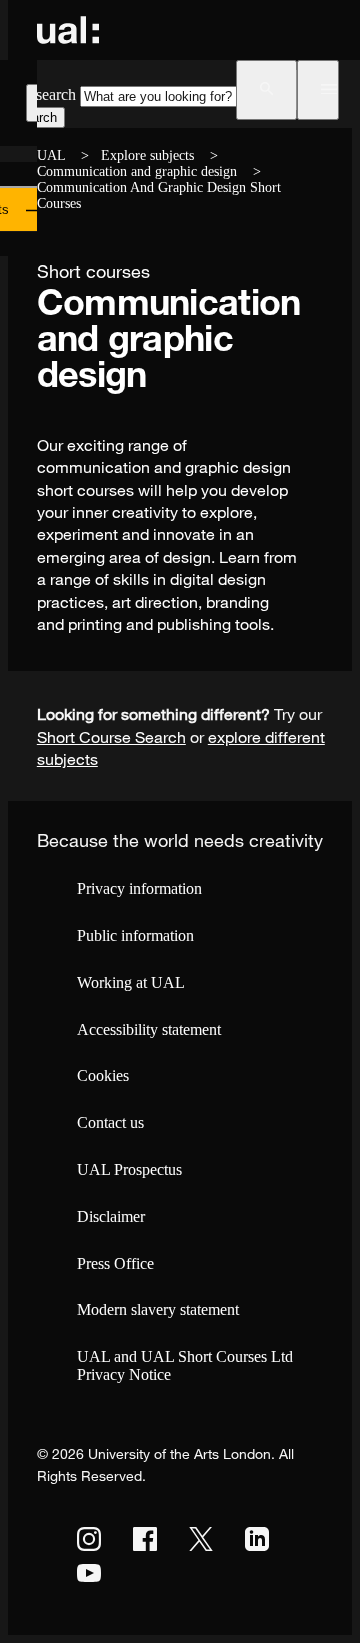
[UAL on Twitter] (201, 1539)
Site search (42, 94)
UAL (51, 155)
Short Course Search (111, 737)
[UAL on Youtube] (89, 1573)
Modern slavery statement (158, 1309)
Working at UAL (131, 982)
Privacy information (139, 888)
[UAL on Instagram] (89, 1539)
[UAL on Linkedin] (257, 1539)
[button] (266, 90)
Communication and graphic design (137, 171)
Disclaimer (111, 1216)
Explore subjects (147, 155)
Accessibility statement (149, 1029)
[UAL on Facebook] (145, 1539)
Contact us (110, 1122)
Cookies (103, 1075)
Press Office (115, 1263)
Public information (135, 935)
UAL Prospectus (129, 1169)
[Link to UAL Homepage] (68, 30)
